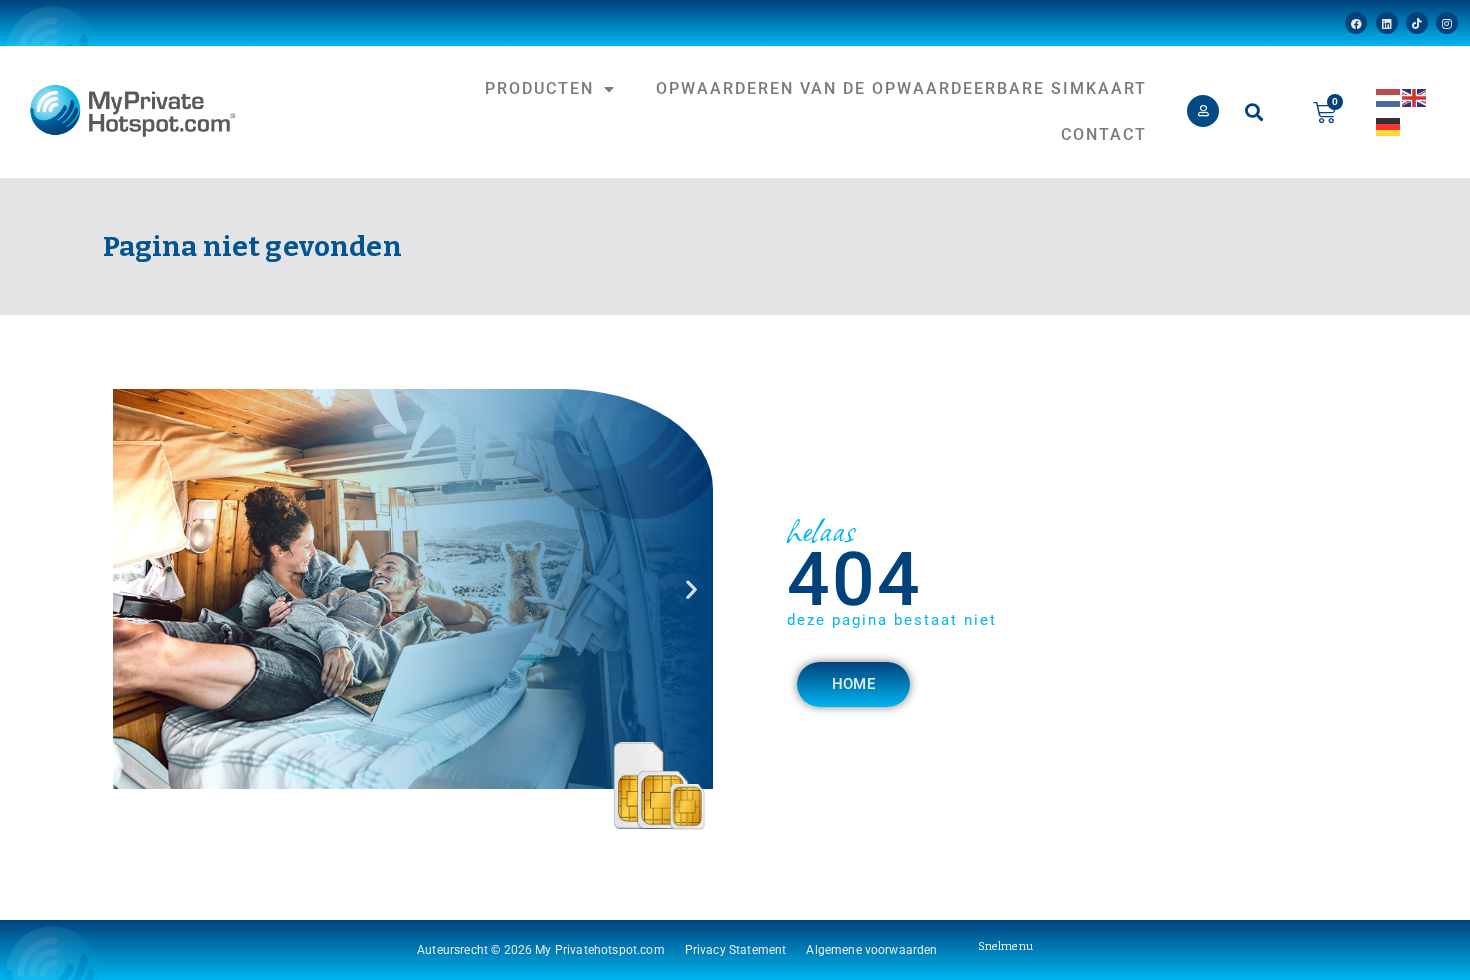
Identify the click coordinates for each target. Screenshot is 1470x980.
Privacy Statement (736, 950)
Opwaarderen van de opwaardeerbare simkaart (901, 88)
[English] (1415, 96)
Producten (539, 88)
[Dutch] (1389, 96)
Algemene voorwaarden (871, 950)
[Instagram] (1447, 23)
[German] (1389, 125)
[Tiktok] (1417, 23)
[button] (1253, 112)
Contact (1104, 134)
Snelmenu (1005, 946)
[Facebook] (1356, 23)
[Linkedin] (1387, 23)
